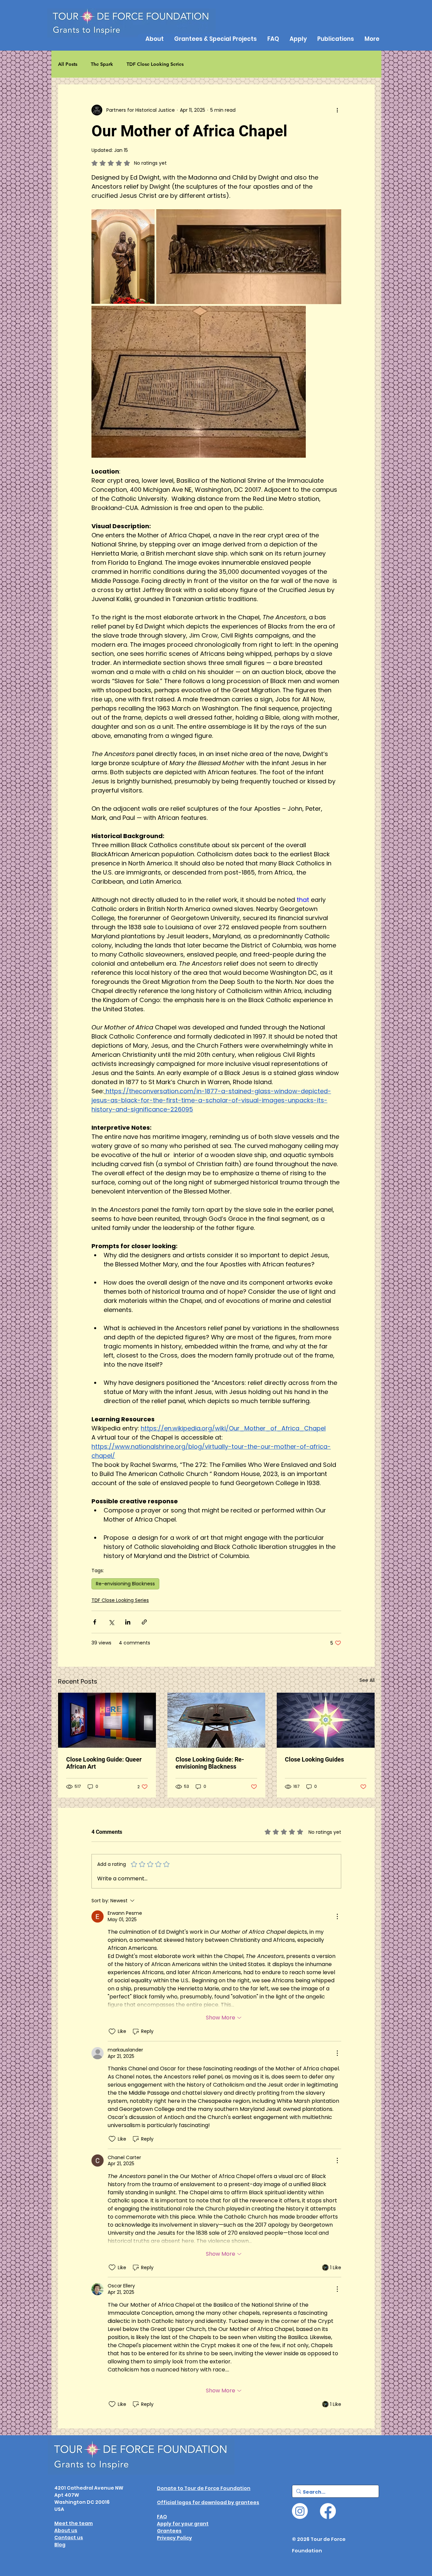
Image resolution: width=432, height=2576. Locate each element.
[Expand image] (123, 257)
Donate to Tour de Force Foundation (204, 2488)
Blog (60, 2545)
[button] (335, 39)
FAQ (162, 2517)
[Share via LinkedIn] (128, 1622)
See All (367, 1680)
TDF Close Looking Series (155, 64)
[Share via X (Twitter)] (111, 1622)
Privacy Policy (174, 2538)
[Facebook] (328, 2511)
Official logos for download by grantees (208, 2502)
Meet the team (74, 2523)
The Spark (102, 64)
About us (66, 2530)
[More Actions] (337, 1916)
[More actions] (337, 110)
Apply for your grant (183, 2524)
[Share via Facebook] (95, 1622)
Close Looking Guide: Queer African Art (104, 1763)
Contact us (69, 2538)
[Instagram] (300, 2511)
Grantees (169, 2531)
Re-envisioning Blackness (125, 1584)
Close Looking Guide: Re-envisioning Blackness (210, 1763)
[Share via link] (144, 1622)
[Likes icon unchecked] (112, 2032)
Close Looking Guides (314, 1759)
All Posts (68, 64)
